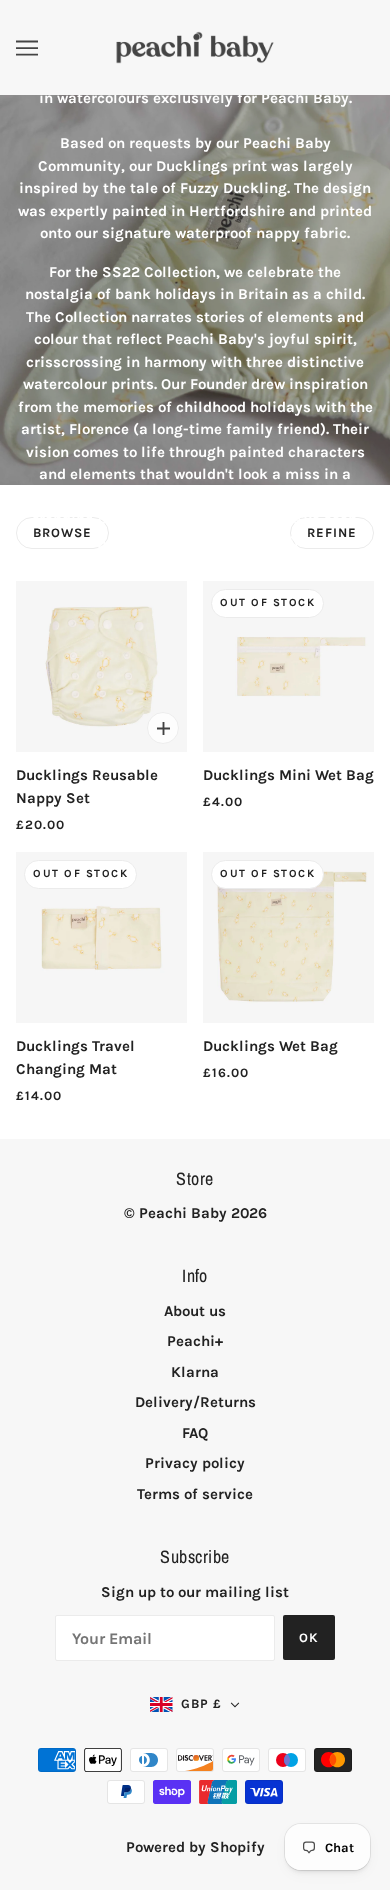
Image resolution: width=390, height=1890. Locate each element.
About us (195, 1311)
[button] (195, 1704)
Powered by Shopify (195, 1847)
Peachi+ (195, 1341)
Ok (309, 1637)
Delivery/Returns (195, 1402)
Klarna (195, 1372)
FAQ (195, 1433)
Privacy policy (195, 1463)
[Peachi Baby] (195, 46)
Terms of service (195, 1494)
